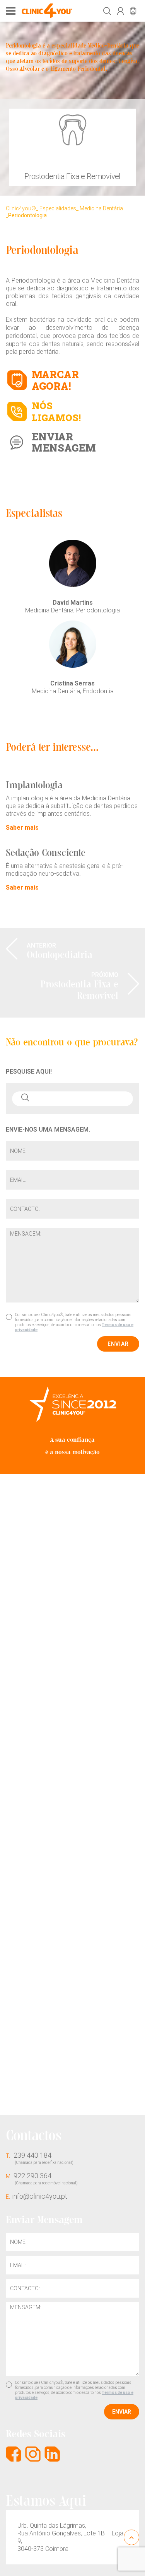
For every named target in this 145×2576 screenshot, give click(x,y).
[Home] (47, 11)
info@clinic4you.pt (37, 2196)
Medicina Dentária (101, 208)
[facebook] (14, 2454)
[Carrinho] (133, 11)
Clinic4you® (21, 208)
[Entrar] (120, 11)
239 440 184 (40, 2158)
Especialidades (58, 208)
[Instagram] (33, 2454)
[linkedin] (52, 2454)
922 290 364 (42, 2178)
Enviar (118, 1344)
